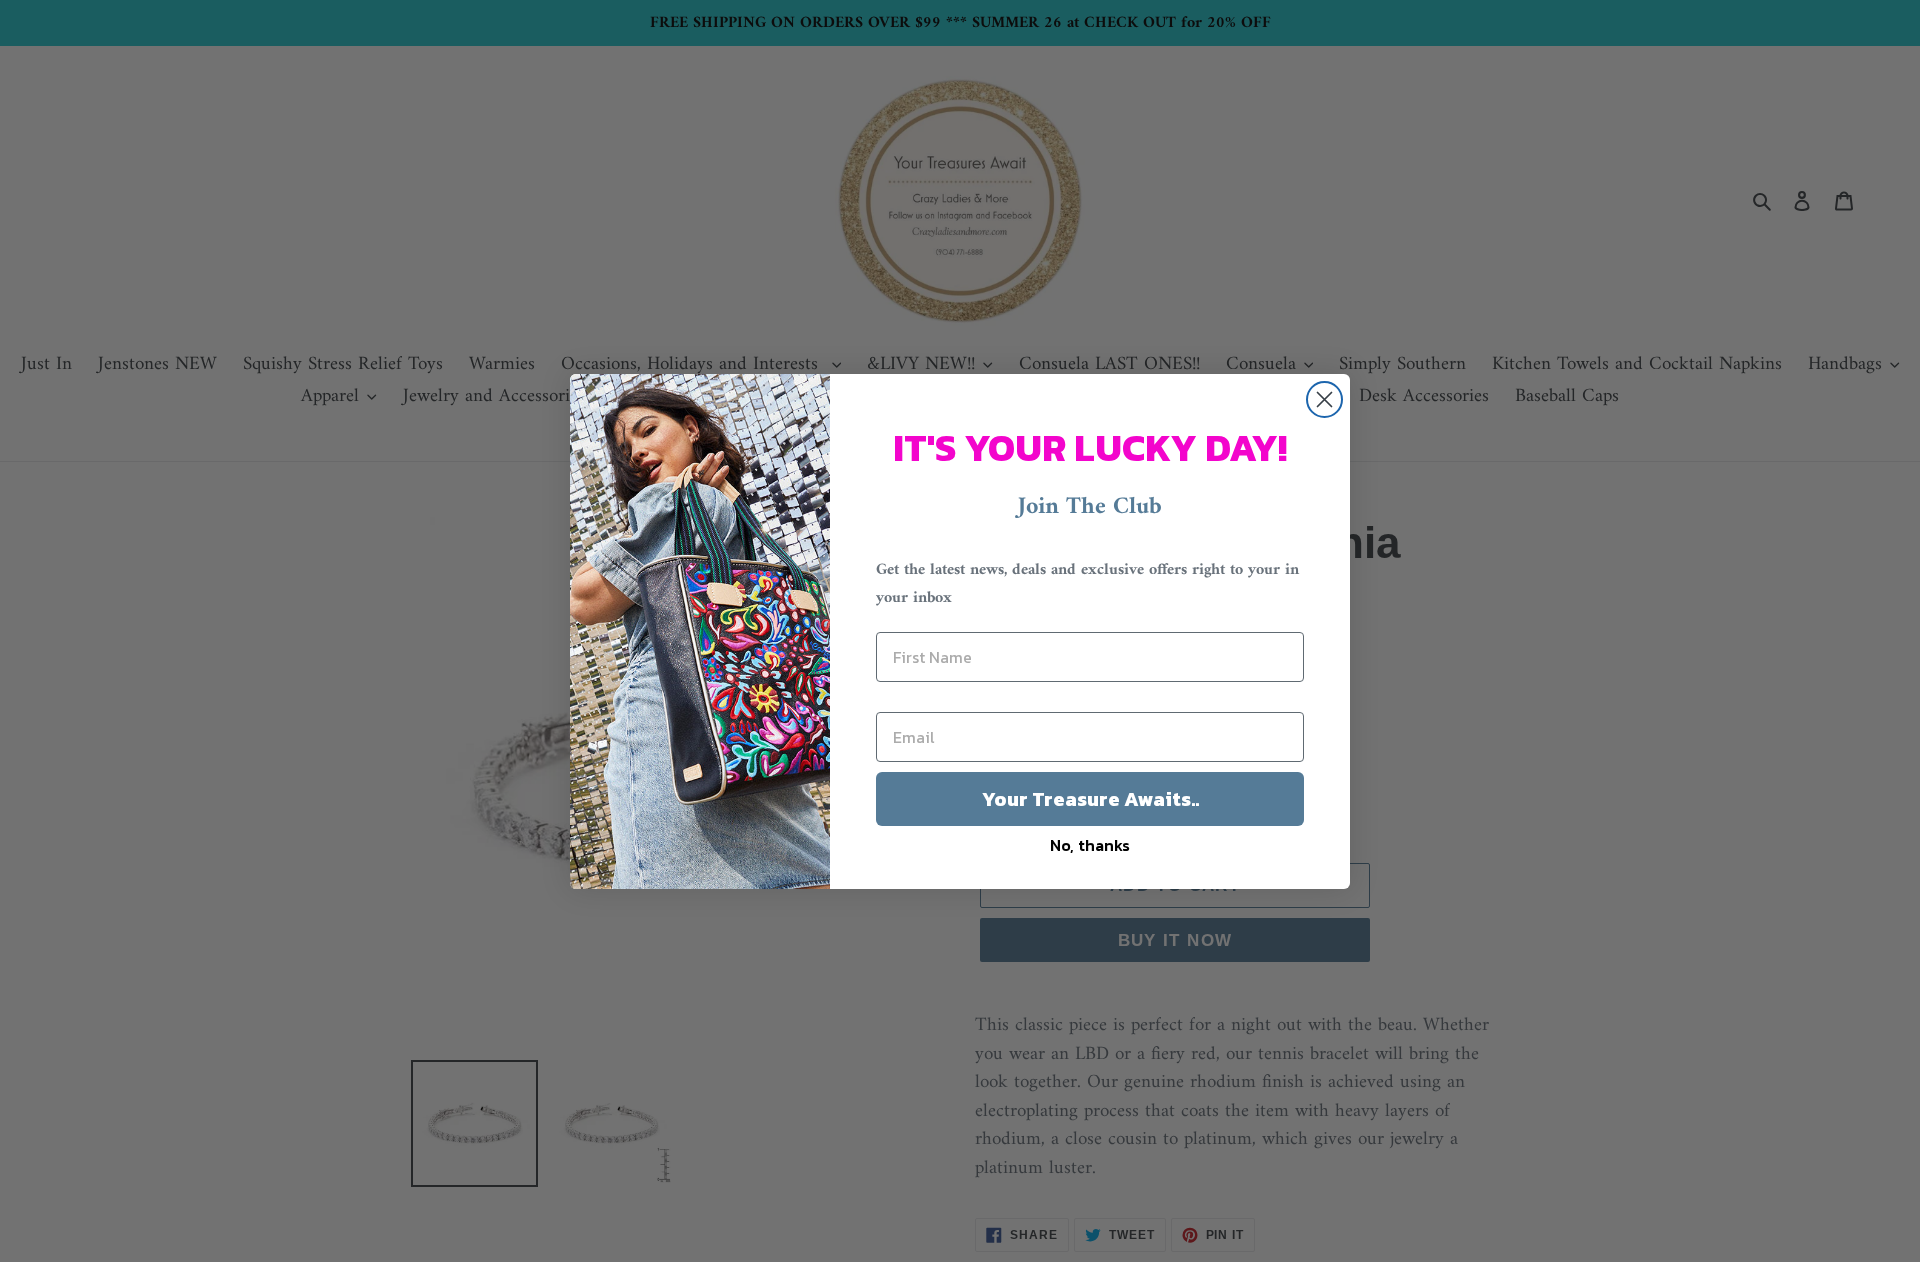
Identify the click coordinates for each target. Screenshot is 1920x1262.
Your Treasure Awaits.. (1090, 799)
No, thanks (1090, 845)
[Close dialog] (1324, 399)
